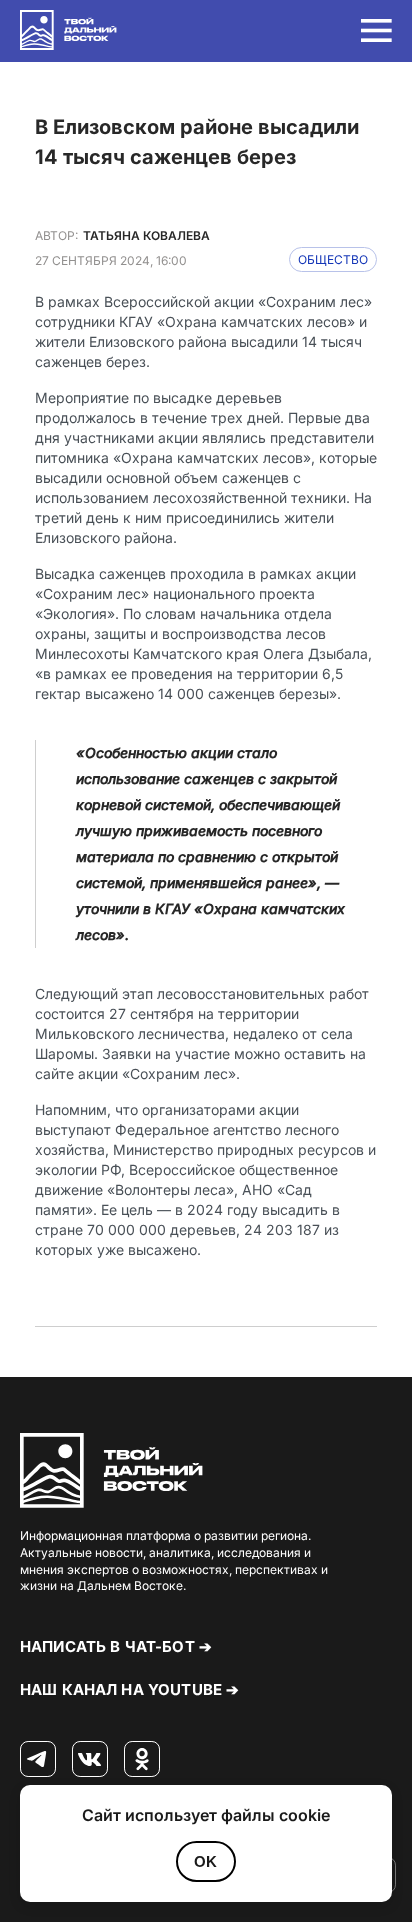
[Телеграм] (38, 1760)
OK (205, 1861)
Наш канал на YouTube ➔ (129, 1689)
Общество (333, 259)
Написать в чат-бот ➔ (116, 1646)
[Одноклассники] (142, 1760)
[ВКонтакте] (90, 1760)
